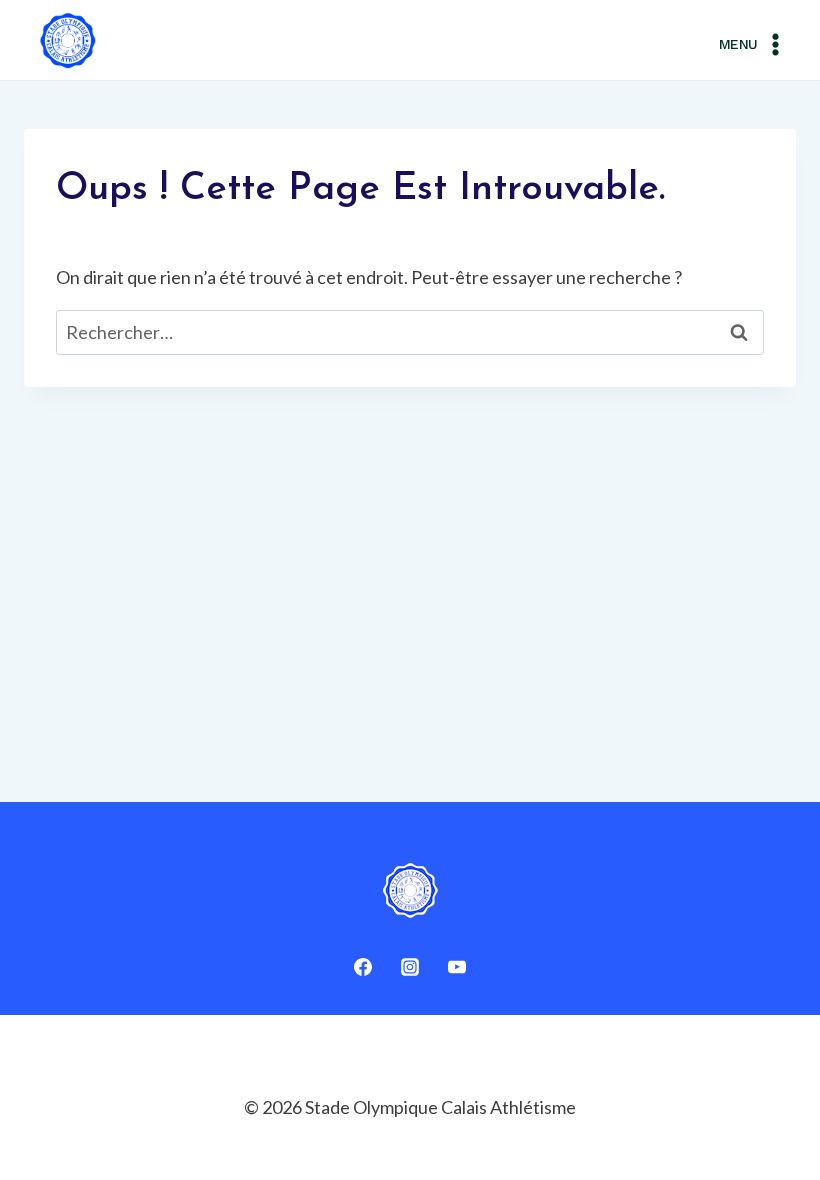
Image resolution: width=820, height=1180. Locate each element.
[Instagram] (410, 967)
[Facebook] (363, 967)
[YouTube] (457, 967)
